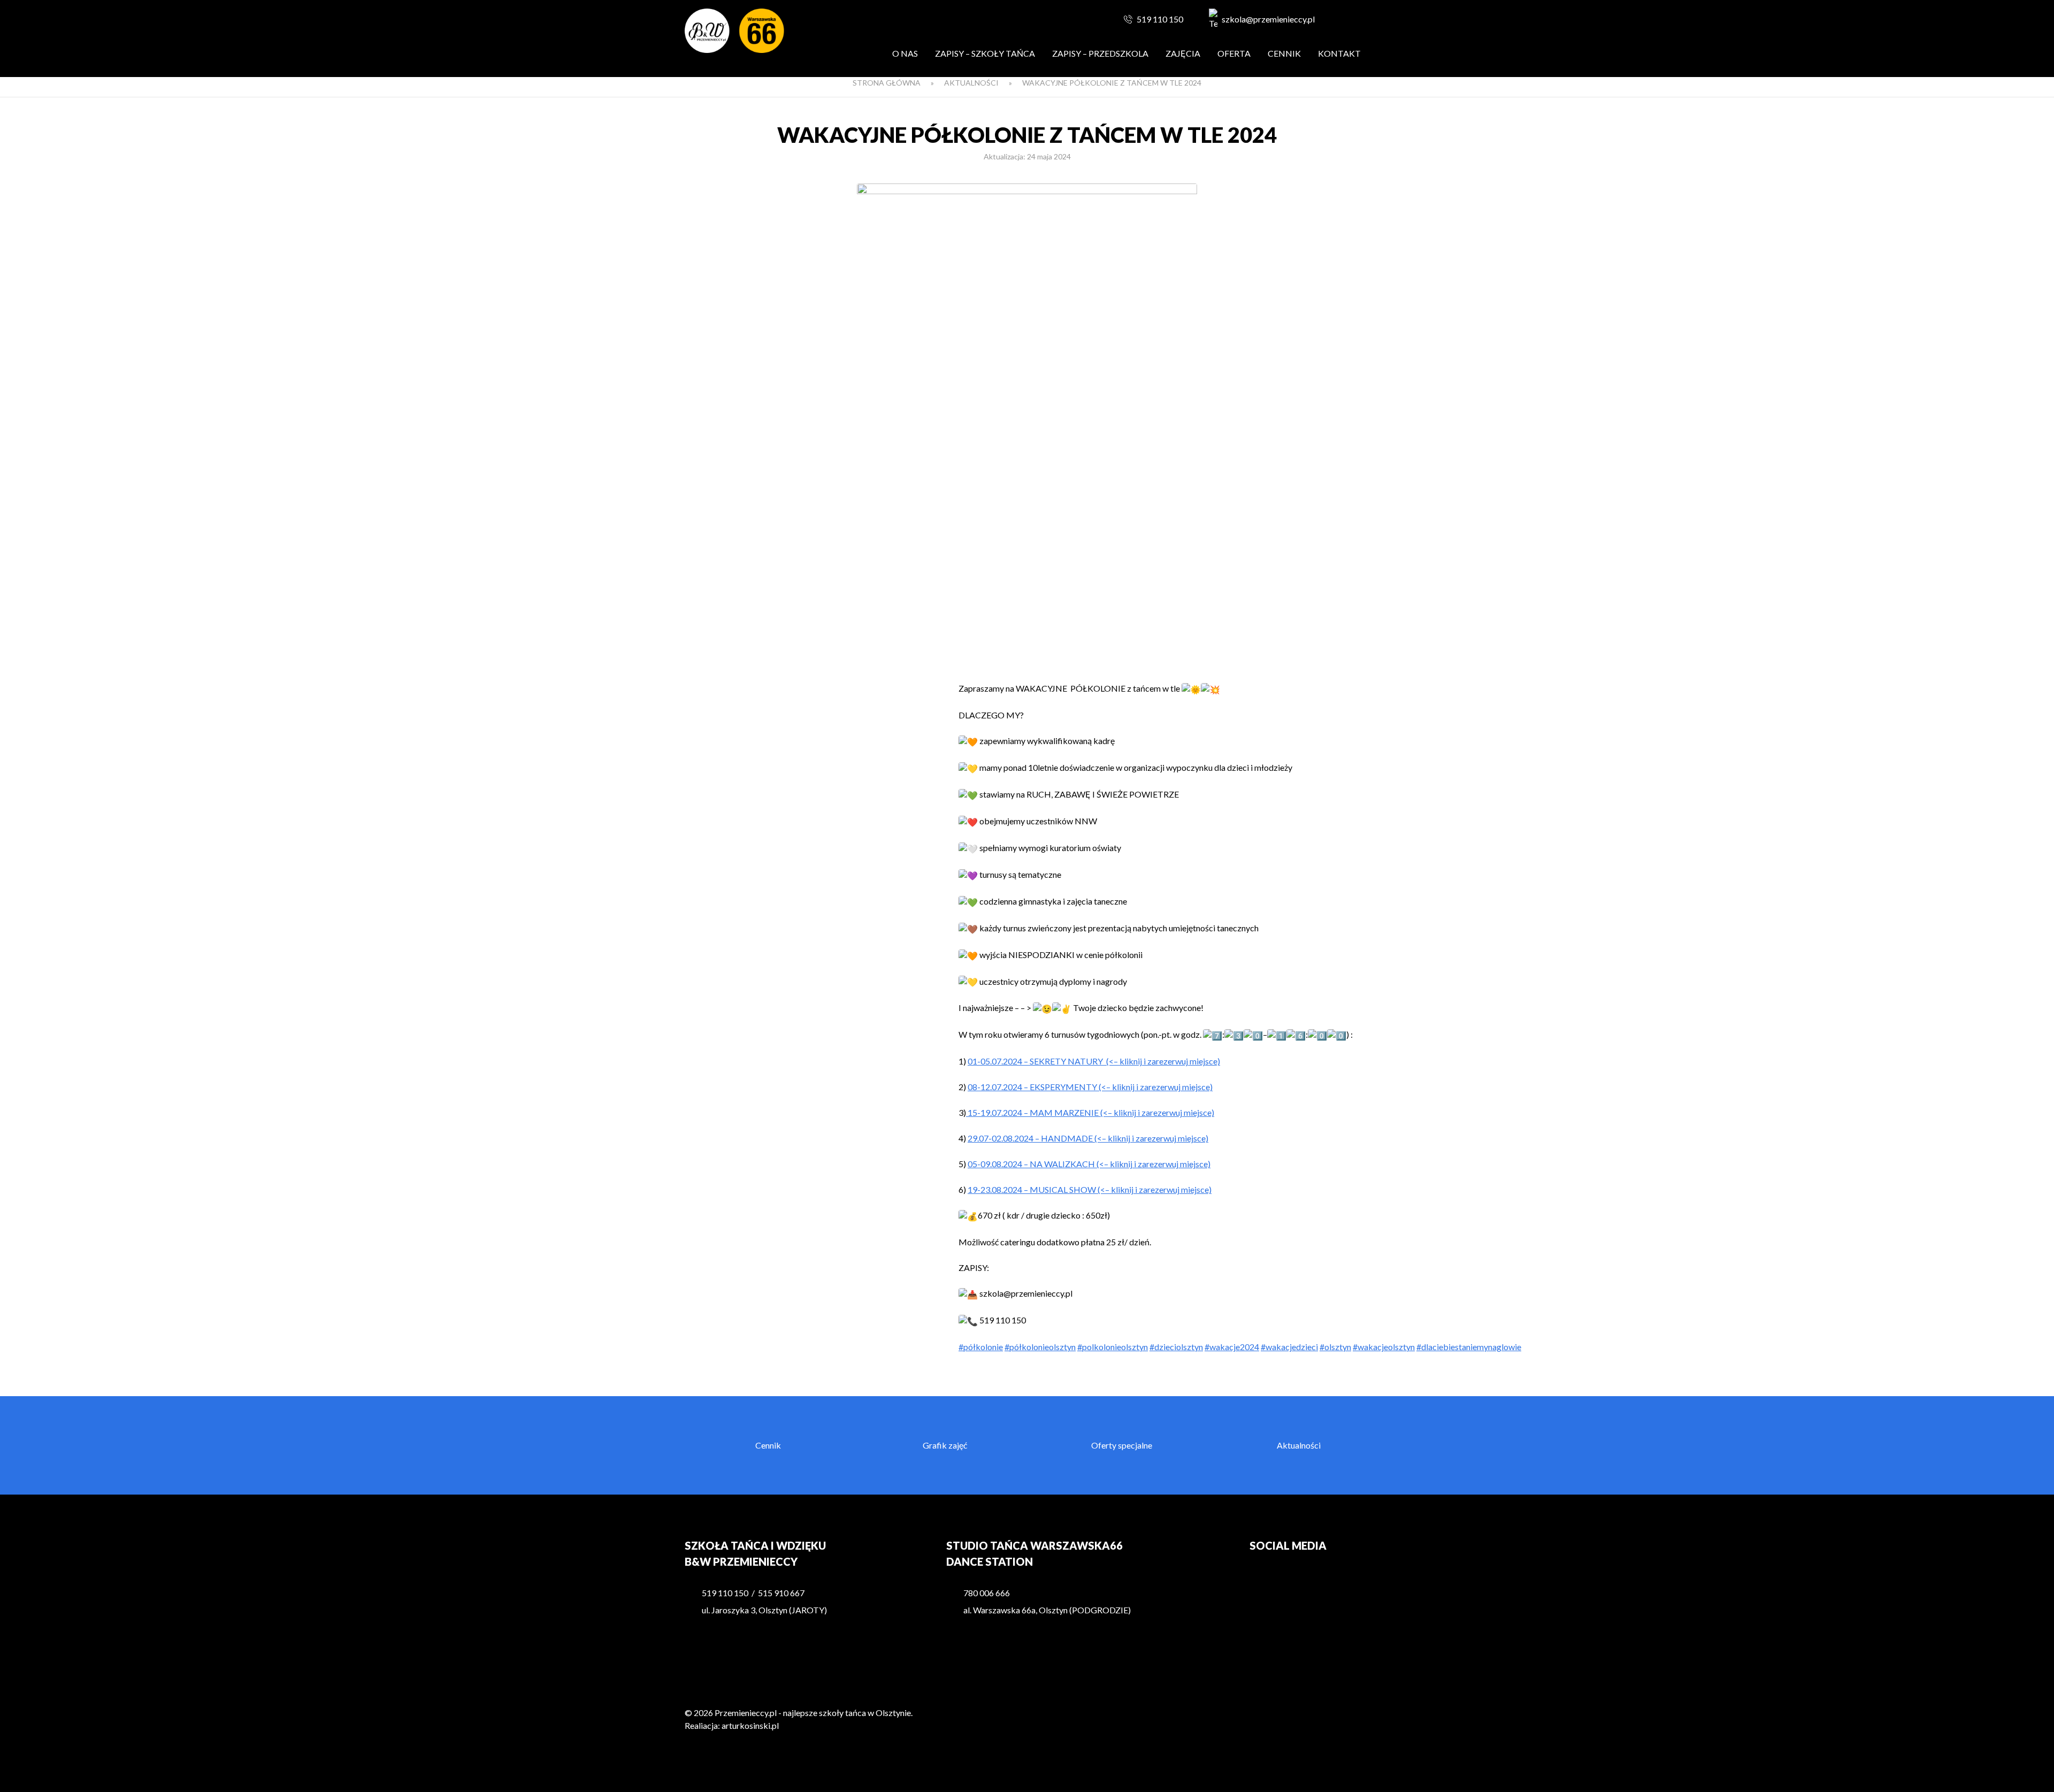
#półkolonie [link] (981, 1347)
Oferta (1234, 53)
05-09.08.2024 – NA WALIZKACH (1032, 1164)
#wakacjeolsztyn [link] (1384, 1347)
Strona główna (887, 83)
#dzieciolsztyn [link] (1176, 1347)
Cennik (1284, 53)
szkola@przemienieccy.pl (1268, 19)
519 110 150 (1160, 19)
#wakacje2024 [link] (1232, 1347)
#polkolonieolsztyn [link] (1113, 1347)
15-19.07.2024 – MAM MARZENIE (1033, 1112)
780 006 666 (987, 1593)
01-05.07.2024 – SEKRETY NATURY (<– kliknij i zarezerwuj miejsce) (1094, 1061)
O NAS (905, 53)
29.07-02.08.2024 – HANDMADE (1031, 1138)
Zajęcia (1183, 53)
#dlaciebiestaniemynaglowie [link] (1469, 1347)
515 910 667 (781, 1593)
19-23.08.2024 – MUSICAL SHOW (1033, 1189)
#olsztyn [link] (1335, 1347)
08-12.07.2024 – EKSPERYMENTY (1033, 1087)
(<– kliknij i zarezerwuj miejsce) (1156, 1087)
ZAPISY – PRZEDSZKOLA (1100, 53)
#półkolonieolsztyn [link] (1040, 1347)
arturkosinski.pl (750, 1725)
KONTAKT (1339, 53)
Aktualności (971, 83)
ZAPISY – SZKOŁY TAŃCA (985, 53)
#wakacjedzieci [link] (1289, 1347)
